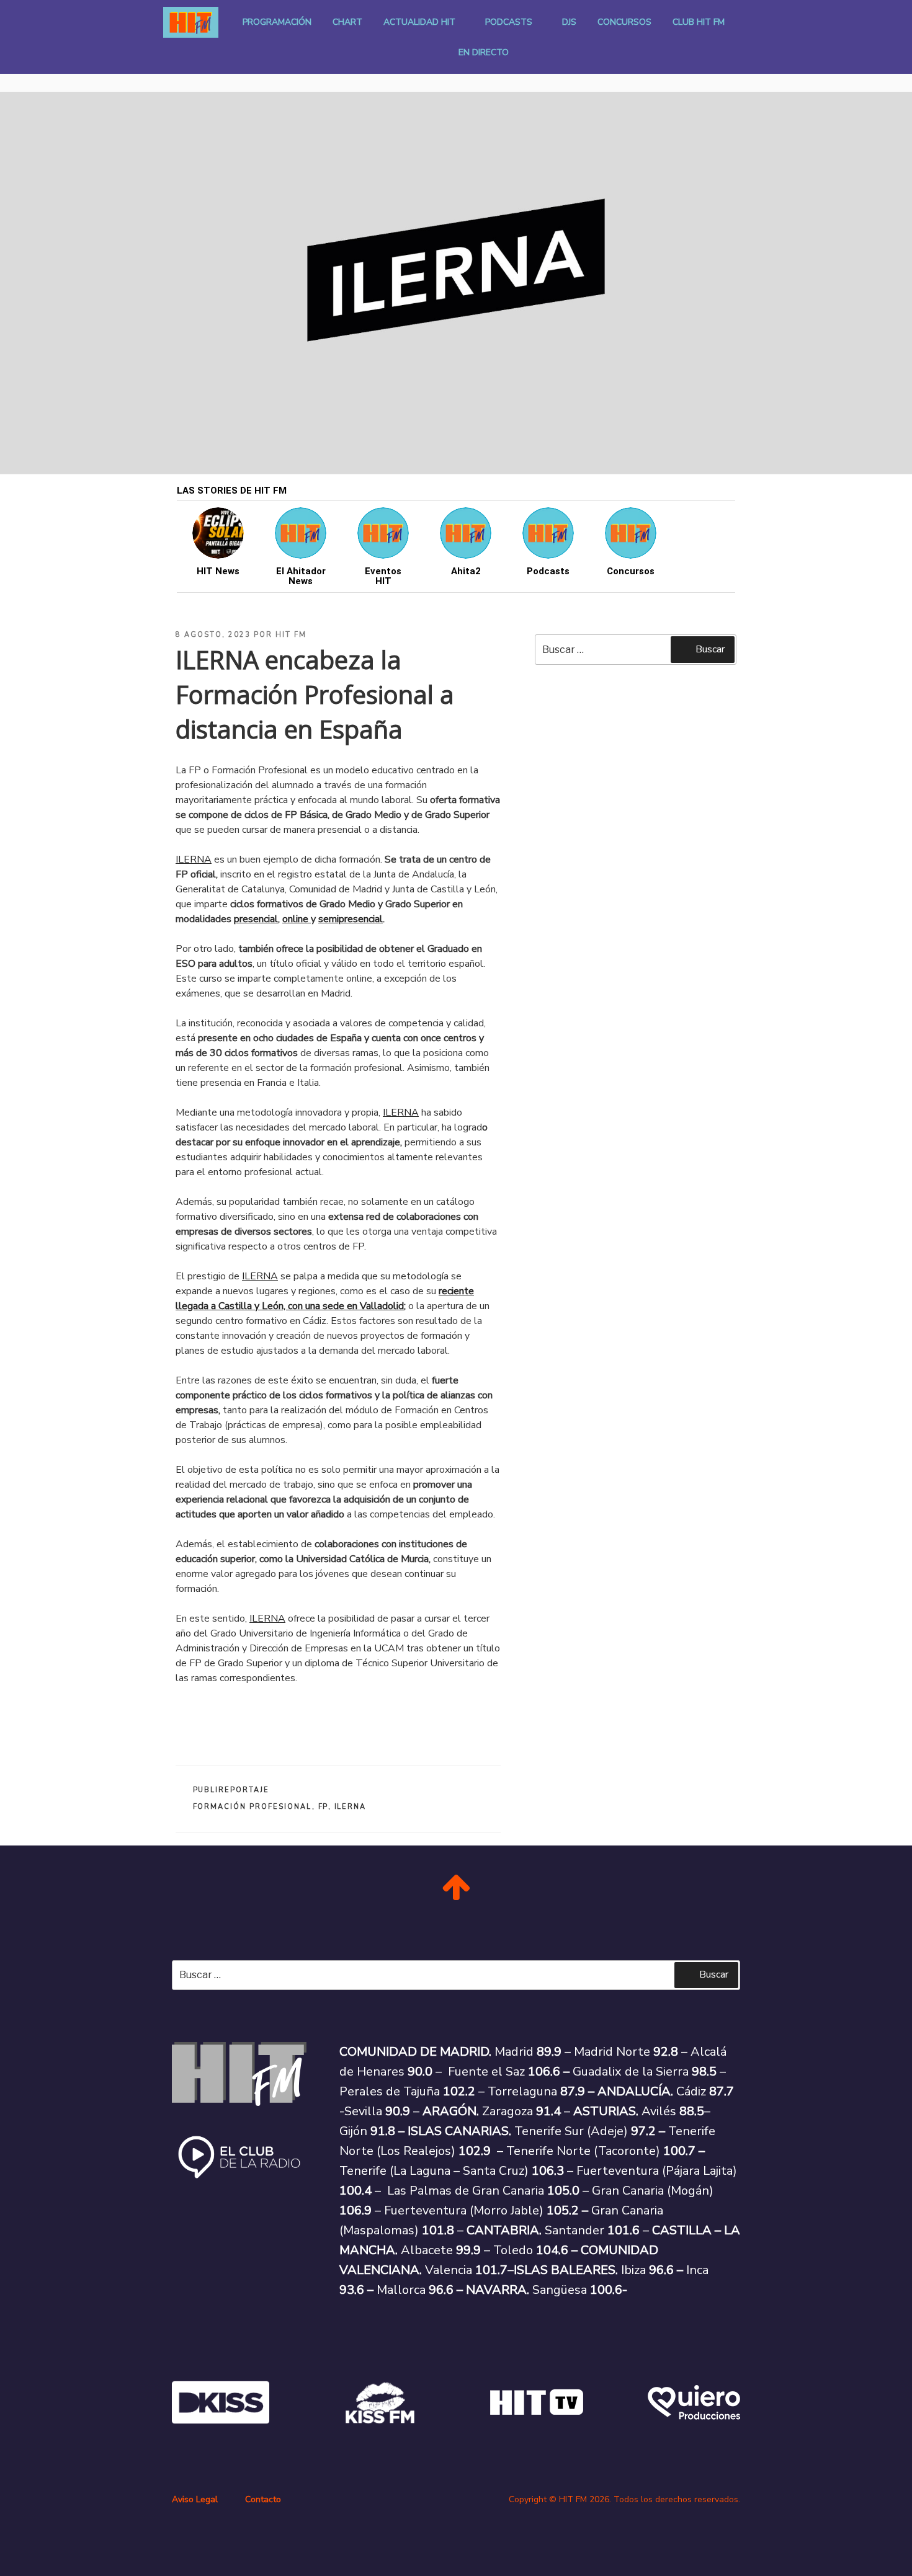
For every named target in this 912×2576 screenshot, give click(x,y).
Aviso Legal (195, 2499)
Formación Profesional (253, 1807)
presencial (256, 919)
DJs (569, 22)
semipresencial (351, 919)
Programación (277, 22)
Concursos (624, 22)
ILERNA (351, 1807)
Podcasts (509, 22)
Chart (347, 22)
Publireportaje (231, 1790)
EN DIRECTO (484, 52)
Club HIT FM (699, 22)
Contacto (263, 2499)
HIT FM (291, 635)
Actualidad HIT (419, 22)
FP (323, 1807)
